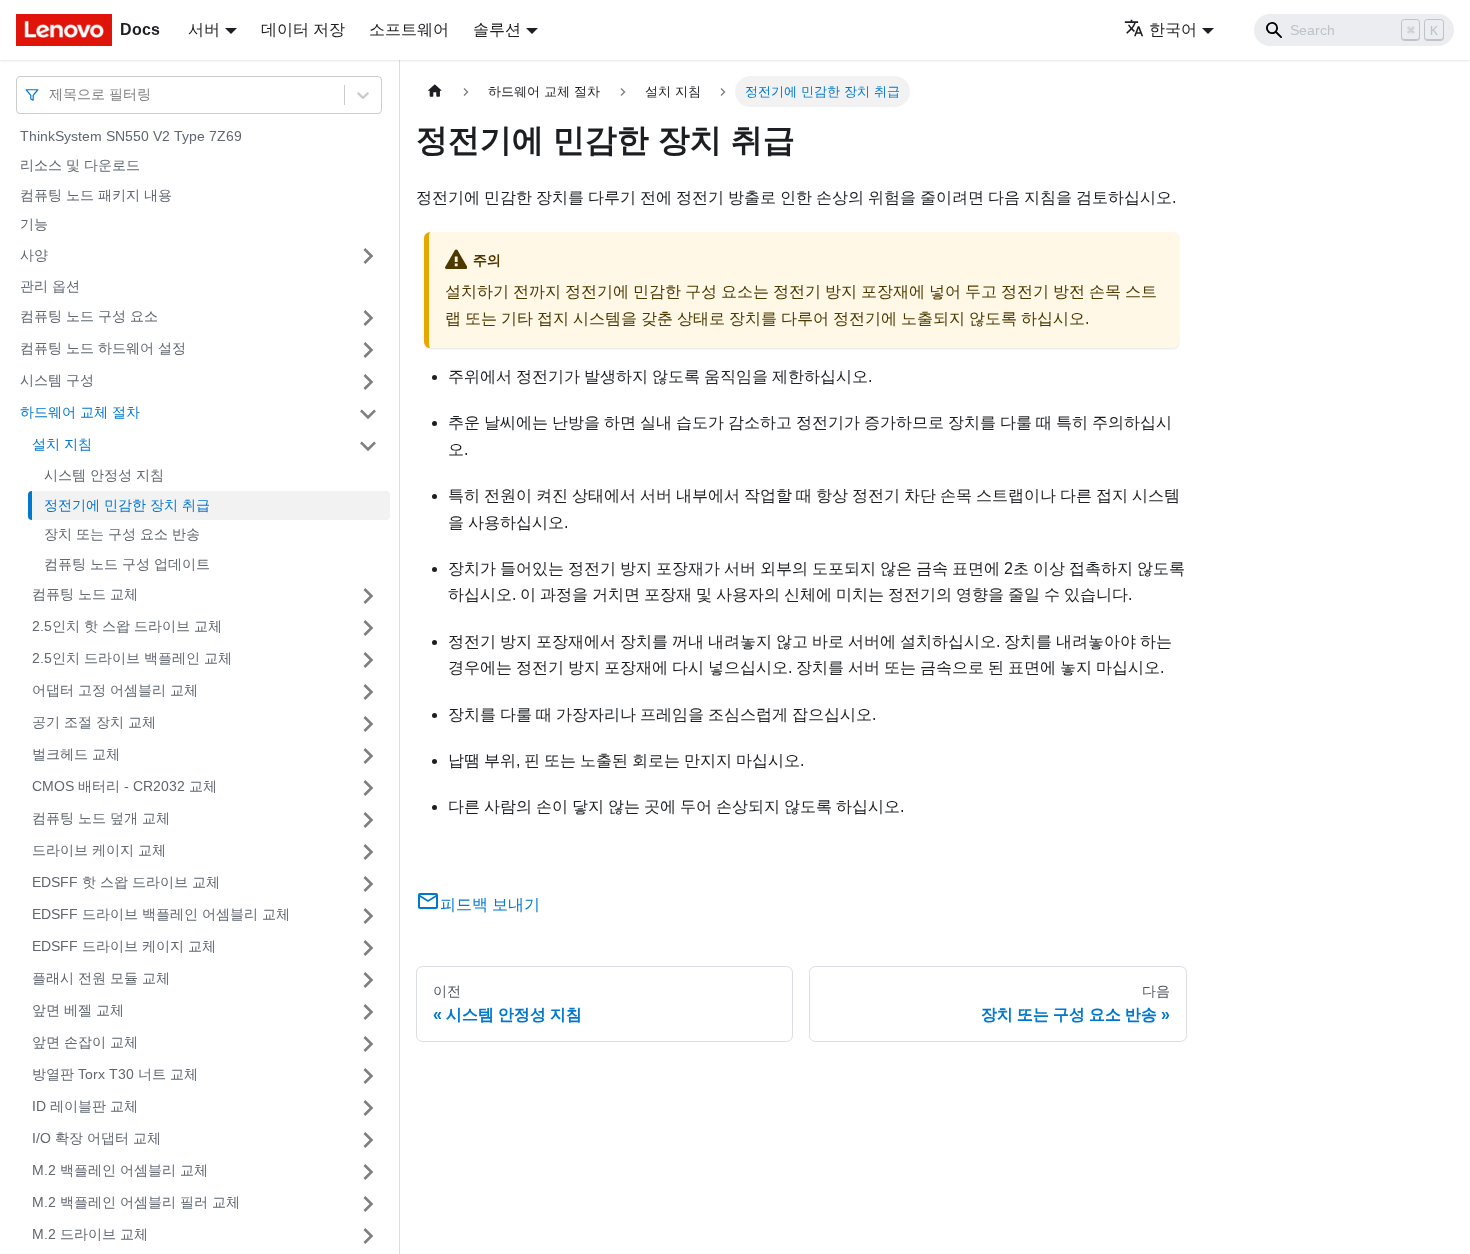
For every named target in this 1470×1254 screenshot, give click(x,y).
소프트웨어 (409, 29)
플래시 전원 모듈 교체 (101, 979)
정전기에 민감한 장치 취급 (127, 505)
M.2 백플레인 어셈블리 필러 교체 (136, 1203)
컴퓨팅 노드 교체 (85, 595)
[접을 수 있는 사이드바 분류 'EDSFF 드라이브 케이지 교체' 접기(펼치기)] (368, 948)
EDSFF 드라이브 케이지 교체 (124, 947)
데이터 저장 (303, 29)
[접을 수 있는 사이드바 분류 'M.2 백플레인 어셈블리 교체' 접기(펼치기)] (368, 1172)
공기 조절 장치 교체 (94, 723)
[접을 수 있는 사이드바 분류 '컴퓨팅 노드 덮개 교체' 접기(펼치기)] (368, 820)
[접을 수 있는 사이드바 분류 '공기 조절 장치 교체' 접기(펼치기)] (368, 724)
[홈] (435, 91)
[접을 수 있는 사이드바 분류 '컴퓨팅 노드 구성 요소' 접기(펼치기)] (368, 318)
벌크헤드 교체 (76, 755)
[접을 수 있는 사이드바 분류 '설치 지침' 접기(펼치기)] (368, 446)
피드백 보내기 (490, 904)
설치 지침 (62, 445)
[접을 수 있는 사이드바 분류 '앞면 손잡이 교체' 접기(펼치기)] (368, 1044)
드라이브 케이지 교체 (99, 851)
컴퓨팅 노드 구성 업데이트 (127, 564)
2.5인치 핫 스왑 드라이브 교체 (127, 627)
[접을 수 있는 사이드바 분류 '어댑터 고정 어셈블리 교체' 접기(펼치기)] (368, 692)
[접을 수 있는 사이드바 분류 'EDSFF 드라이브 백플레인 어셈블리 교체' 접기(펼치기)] (368, 916)
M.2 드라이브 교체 (90, 1235)
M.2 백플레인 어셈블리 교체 (120, 1171)
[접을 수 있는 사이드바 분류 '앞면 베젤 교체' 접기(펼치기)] (368, 1012)
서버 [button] (204, 29)
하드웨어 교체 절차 (80, 413)
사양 (34, 255)
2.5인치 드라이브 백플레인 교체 (132, 659)
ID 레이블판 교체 (85, 1107)
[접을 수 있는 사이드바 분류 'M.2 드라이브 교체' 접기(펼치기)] (368, 1236)
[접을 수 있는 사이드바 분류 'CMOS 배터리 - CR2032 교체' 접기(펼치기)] (368, 788)
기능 (34, 225)
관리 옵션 (50, 286)
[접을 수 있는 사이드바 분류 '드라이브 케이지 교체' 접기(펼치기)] (368, 852)
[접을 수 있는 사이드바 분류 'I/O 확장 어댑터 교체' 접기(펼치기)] (368, 1140)
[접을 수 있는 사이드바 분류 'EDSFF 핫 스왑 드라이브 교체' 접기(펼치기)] (368, 884)
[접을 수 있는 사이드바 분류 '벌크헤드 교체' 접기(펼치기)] (368, 756)
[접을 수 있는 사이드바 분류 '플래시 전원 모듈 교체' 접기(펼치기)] (368, 980)
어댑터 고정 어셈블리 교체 (115, 691)
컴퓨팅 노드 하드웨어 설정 (103, 349)
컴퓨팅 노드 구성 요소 (89, 317)
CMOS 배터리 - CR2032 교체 (124, 787)
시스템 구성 (57, 381)
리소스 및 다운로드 (80, 166)
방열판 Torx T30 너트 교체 (115, 1075)
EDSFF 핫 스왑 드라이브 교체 (126, 883)
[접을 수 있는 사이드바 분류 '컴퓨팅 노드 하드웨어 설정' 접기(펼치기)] (368, 350)
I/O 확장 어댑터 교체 (96, 1139)
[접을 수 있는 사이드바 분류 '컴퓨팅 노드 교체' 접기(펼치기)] (368, 596)
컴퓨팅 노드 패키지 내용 (96, 195)
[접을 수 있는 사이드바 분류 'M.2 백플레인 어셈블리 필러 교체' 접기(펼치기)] (368, 1204)
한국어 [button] (1173, 29)
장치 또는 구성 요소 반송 (122, 535)
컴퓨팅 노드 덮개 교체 (101, 819)
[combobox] (51, 94)
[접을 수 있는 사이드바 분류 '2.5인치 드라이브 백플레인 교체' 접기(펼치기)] (368, 660)
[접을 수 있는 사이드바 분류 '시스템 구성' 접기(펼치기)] (368, 382)
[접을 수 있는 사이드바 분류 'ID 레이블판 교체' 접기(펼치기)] (368, 1108)
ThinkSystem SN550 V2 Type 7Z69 (131, 136)
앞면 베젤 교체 (78, 1011)
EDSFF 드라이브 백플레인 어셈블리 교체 (161, 915)
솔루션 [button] (497, 29)
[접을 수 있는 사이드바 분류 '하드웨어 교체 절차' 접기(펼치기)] (368, 414)
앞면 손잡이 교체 (85, 1043)
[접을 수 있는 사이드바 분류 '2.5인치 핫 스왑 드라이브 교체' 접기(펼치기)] (368, 628)
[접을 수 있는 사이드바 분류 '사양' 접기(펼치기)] (368, 256)
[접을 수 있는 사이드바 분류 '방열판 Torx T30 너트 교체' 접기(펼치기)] (368, 1076)
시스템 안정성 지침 (104, 476)
